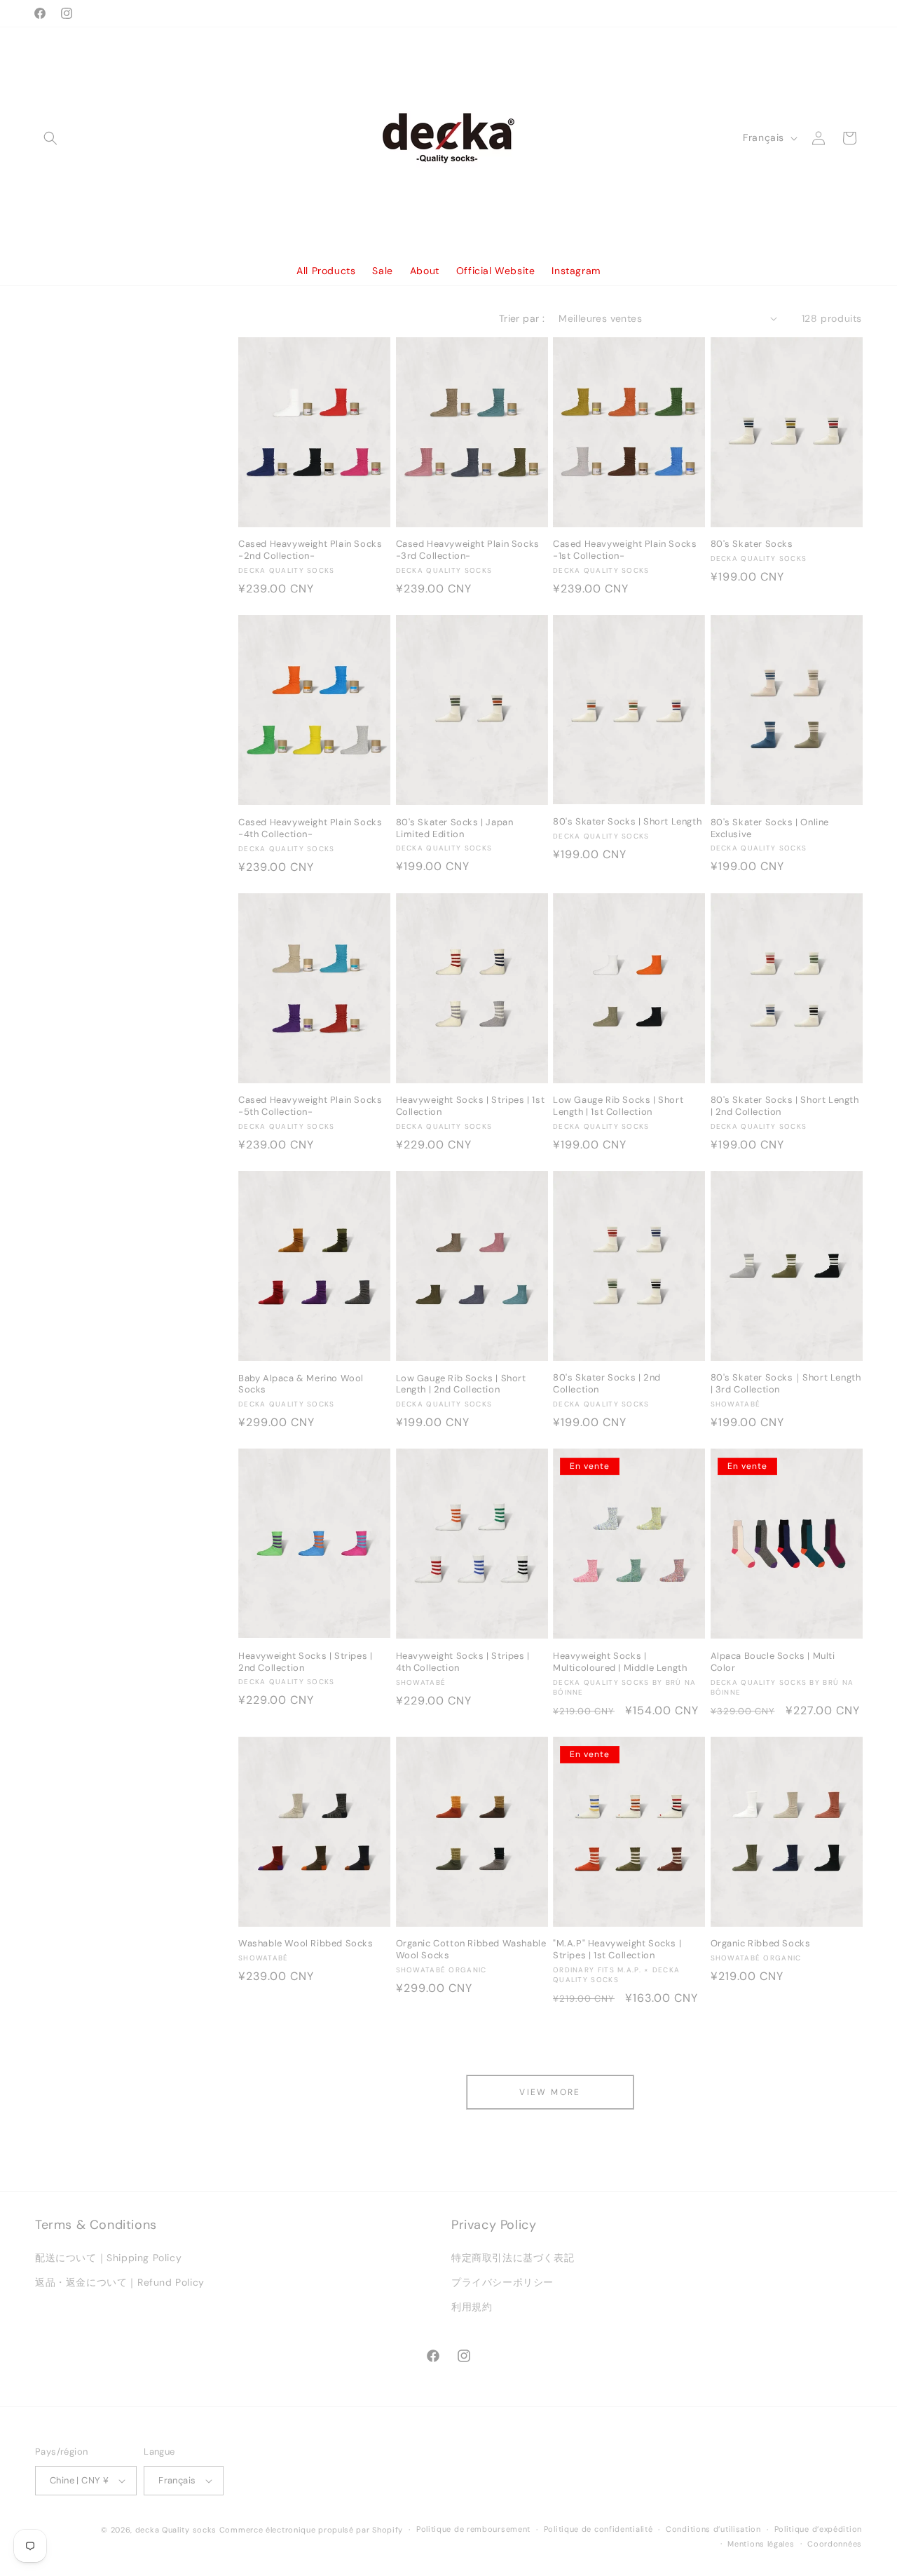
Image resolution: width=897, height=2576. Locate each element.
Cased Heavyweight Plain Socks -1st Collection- (625, 550)
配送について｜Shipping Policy (108, 2258)
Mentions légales (761, 2544)
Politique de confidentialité (598, 2529)
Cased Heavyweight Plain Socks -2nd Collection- (310, 550)
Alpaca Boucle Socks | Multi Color (773, 1662)
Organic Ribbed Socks (761, 1944)
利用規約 (472, 2307)
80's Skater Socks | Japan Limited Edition (455, 828)
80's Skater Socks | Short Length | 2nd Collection (785, 1106)
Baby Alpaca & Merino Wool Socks (301, 1384)
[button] (50, 138)
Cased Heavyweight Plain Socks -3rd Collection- (468, 550)
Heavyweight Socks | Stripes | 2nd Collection (305, 1662)
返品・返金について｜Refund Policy (120, 2282)
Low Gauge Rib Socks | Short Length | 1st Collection (618, 1106)
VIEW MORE (550, 2092)
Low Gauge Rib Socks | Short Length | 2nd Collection (461, 1384)
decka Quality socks (176, 2530)
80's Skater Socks (752, 544)
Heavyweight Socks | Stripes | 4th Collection (463, 1662)
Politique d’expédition (818, 2529)
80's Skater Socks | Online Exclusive (770, 828)
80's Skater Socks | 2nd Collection (607, 1384)
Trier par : (522, 318)
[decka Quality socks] (449, 138)
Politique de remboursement (473, 2529)
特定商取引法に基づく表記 (513, 2258)
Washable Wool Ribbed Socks (306, 1944)
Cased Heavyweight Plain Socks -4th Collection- (310, 828)
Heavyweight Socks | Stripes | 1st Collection (471, 1106)
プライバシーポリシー (502, 2282)
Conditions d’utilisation (713, 2529)
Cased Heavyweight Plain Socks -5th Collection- (310, 1106)
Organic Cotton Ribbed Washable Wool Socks (471, 1950)
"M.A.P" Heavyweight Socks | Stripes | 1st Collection (617, 1950)
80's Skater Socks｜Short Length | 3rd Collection (786, 1384)
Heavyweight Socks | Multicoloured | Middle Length (620, 1662)
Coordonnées (835, 2544)
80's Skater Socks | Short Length (627, 822)
